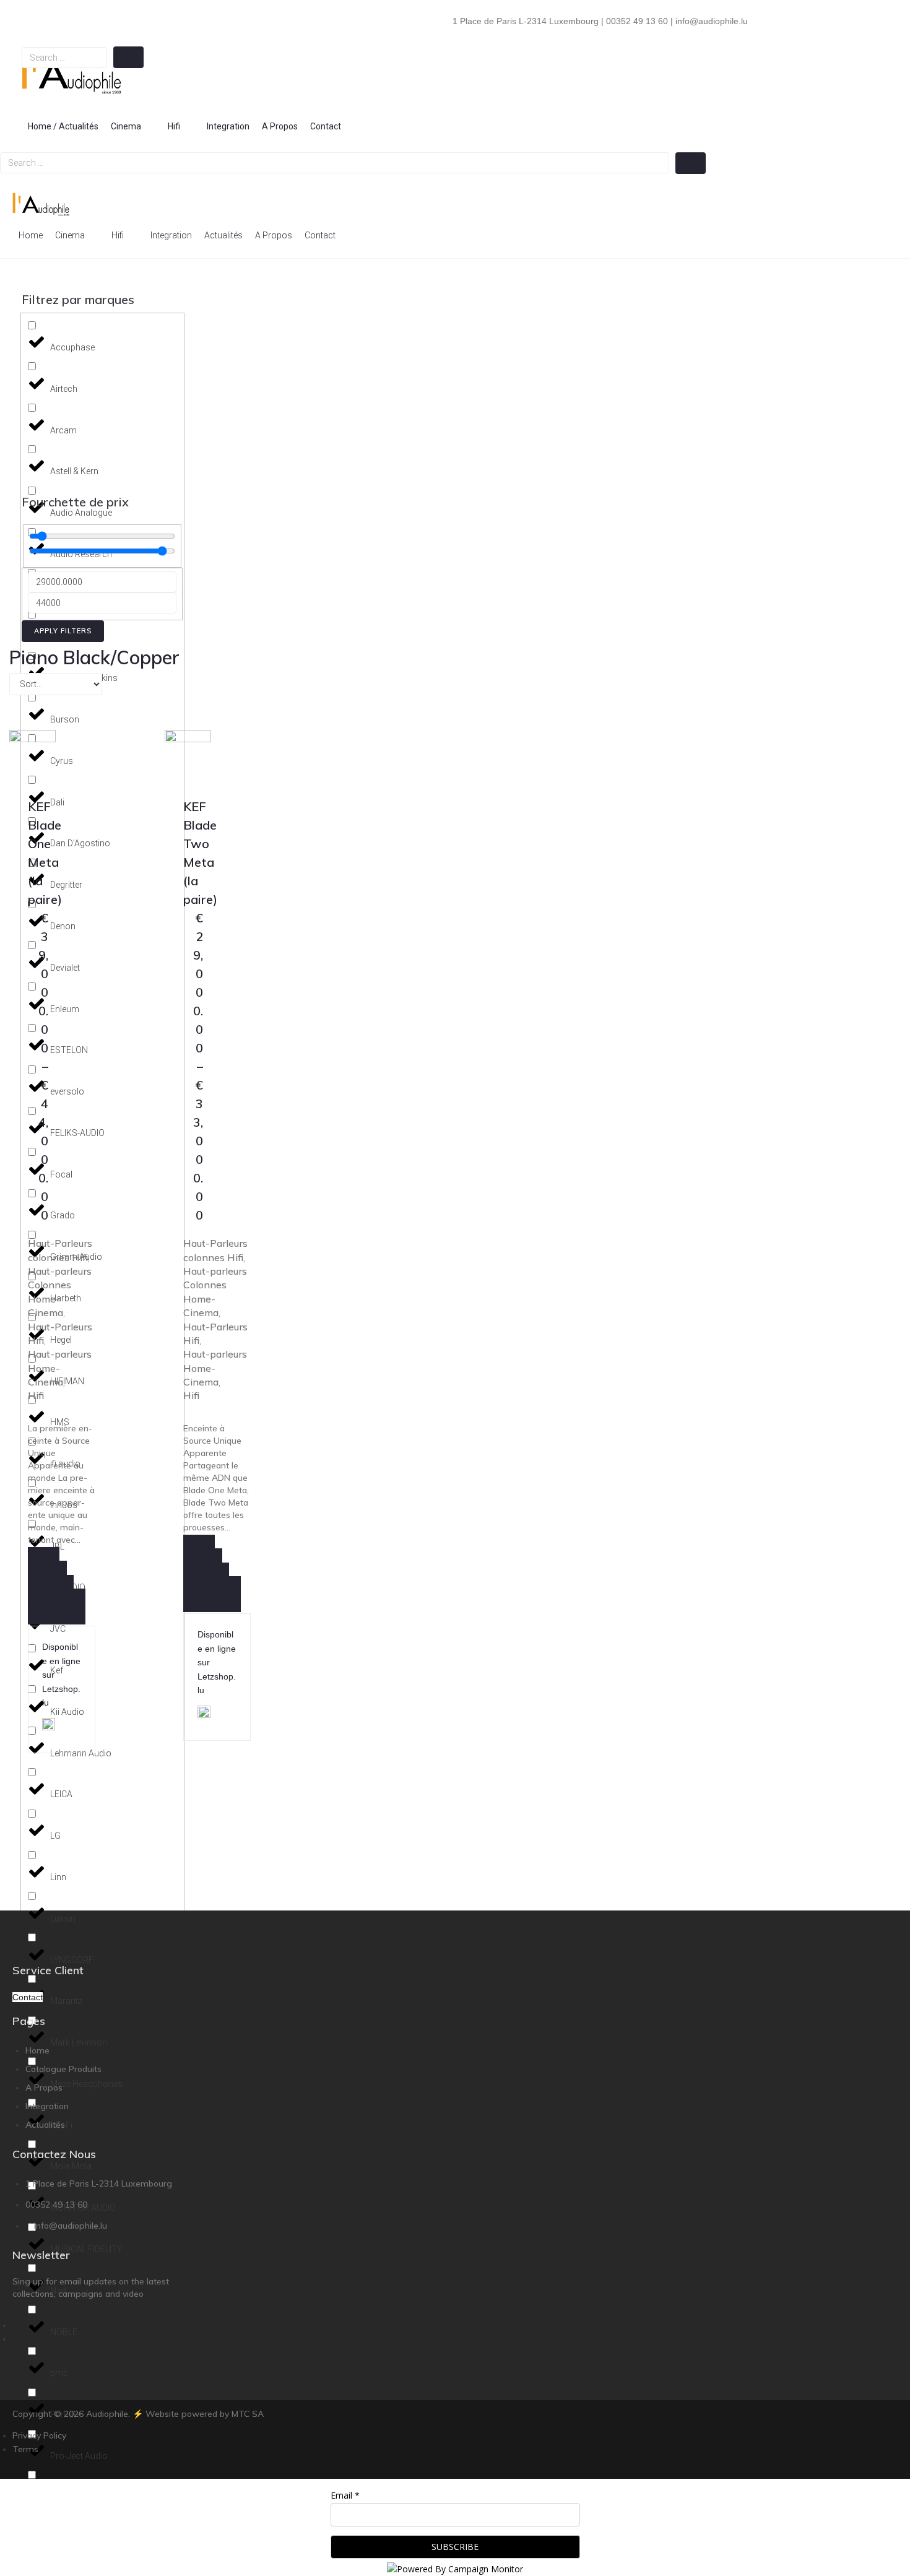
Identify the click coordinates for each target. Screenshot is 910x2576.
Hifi (36, 1395)
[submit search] (128, 57)
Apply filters (63, 631)
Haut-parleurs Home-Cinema (60, 1368)
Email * (345, 2495)
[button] (133, 126)
